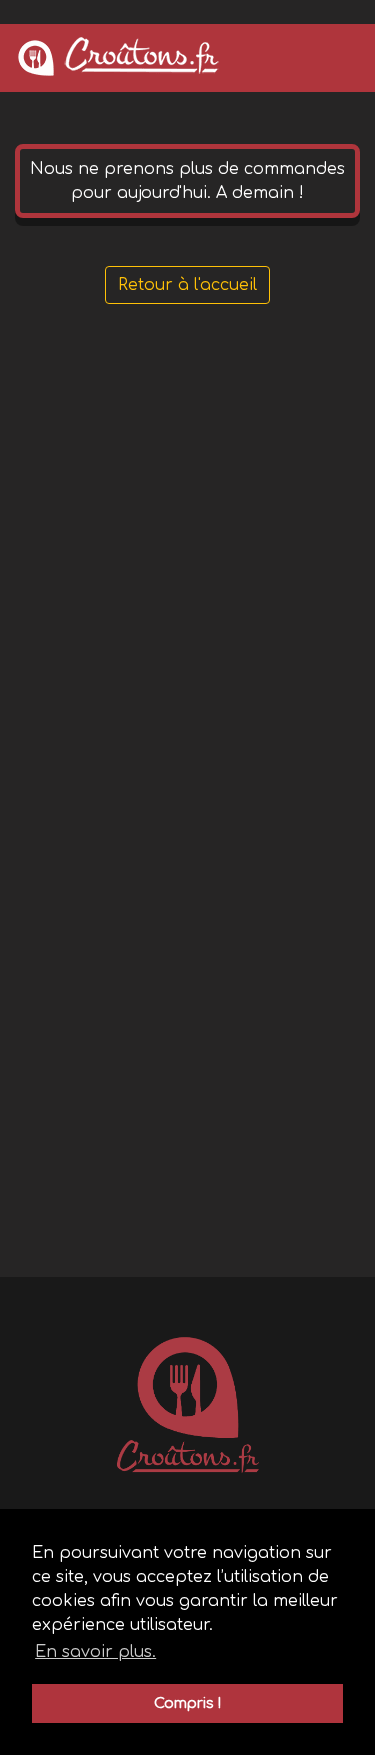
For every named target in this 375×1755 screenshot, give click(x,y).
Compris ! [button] (187, 1703)
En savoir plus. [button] (95, 1652)
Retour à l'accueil (187, 285)
